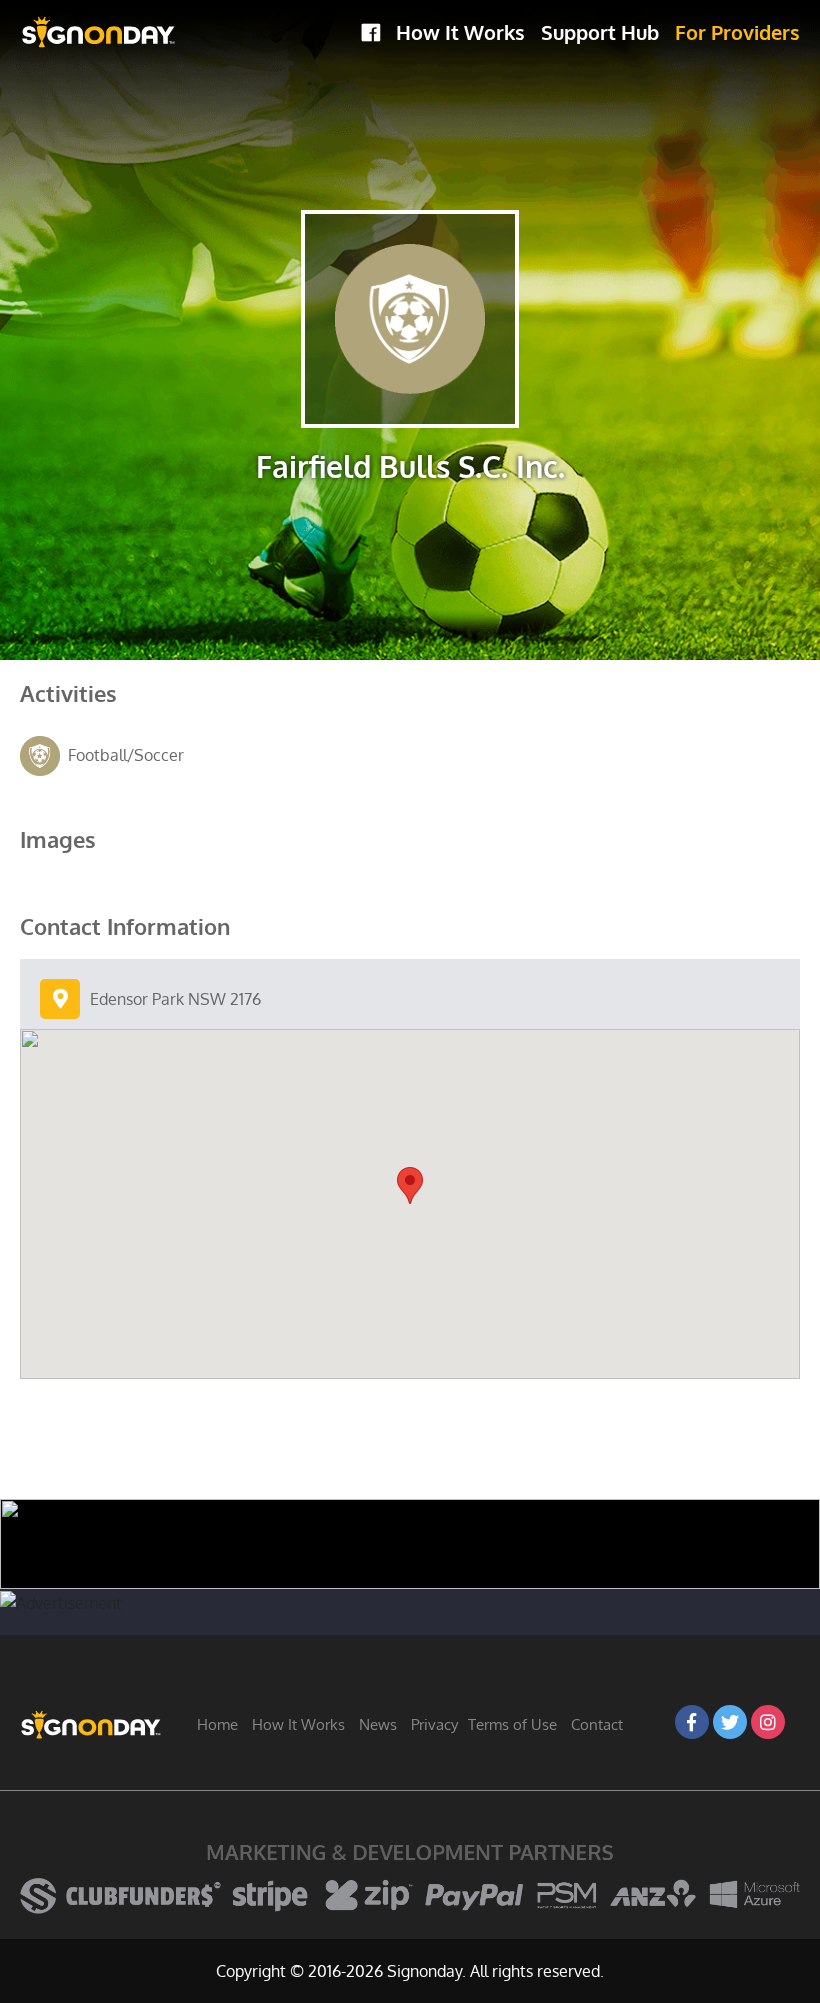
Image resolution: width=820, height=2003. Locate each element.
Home (217, 1724)
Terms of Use (512, 1724)
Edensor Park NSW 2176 (175, 999)
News (378, 1724)
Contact (597, 1724)
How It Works (460, 32)
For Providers (737, 32)
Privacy (434, 1724)
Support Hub (600, 32)
